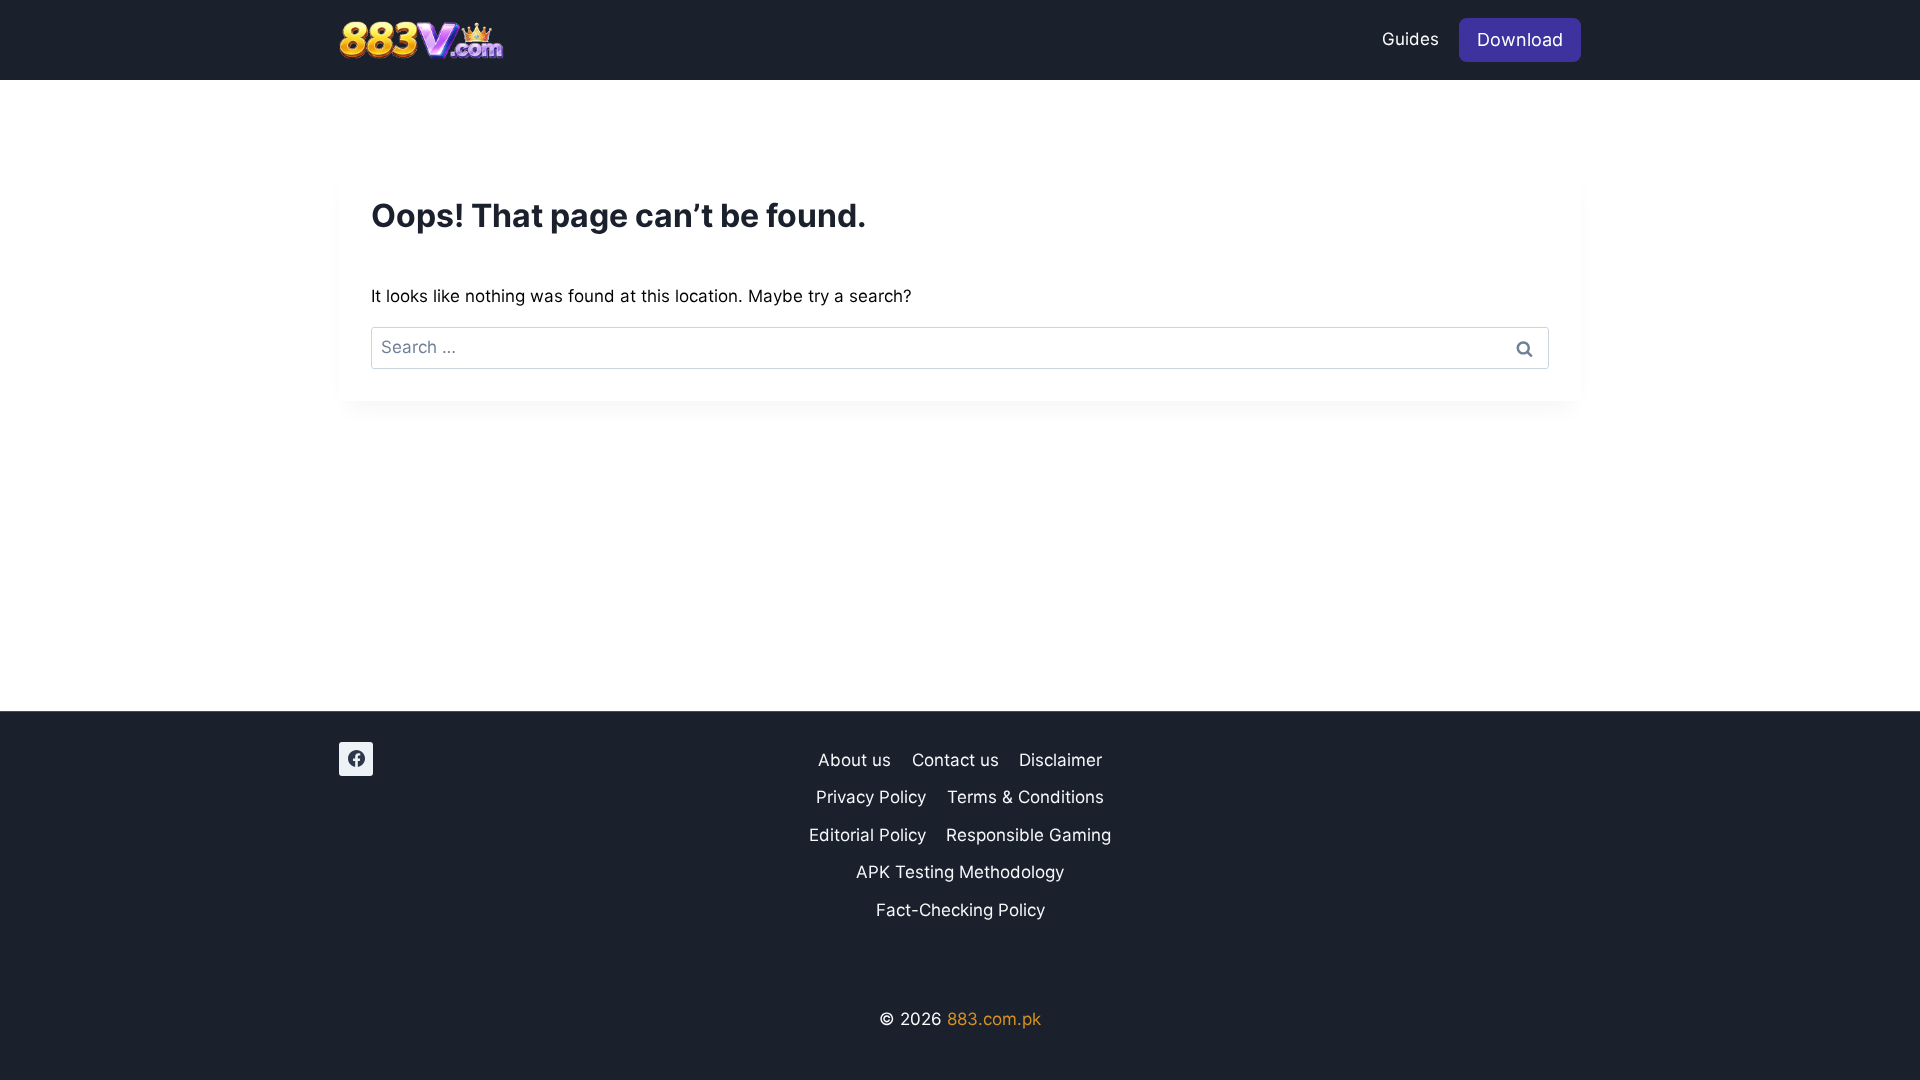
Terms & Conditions (1025, 797)
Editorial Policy (867, 835)
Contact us (955, 760)
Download (1520, 39)
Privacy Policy (871, 797)
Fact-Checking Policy (960, 910)
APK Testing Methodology (960, 872)
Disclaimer (1060, 760)
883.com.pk (994, 1019)
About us (854, 760)
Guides (1410, 39)
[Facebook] (356, 759)
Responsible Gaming (1028, 835)
